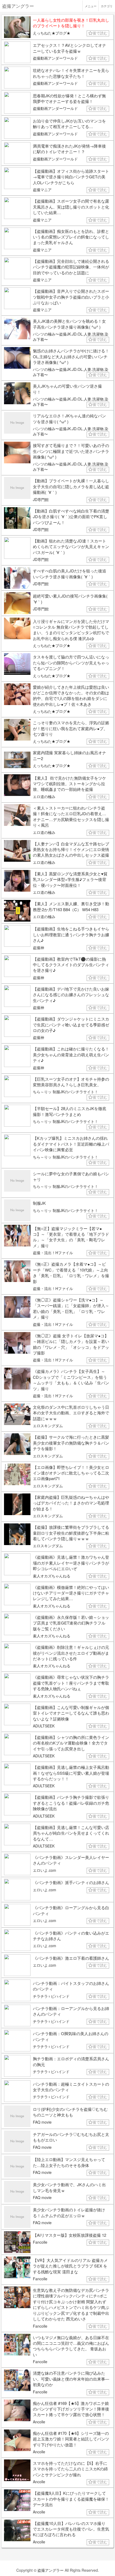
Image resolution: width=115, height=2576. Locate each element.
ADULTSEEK (44, 1726)
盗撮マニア (42, 190)
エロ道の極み (44, 796)
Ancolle (39, 2422)
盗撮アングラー (51, 2570)
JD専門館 (41, 499)
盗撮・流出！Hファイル (53, 1253)
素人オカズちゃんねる (52, 1576)
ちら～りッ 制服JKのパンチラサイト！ (66, 1092)
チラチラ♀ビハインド (51, 1996)
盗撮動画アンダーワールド (55, 58)
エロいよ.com (45, 1870)
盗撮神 (39, 948)
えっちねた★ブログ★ (52, 33)
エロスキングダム (48, 1426)
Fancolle (40, 2242)
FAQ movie (42, 2122)
